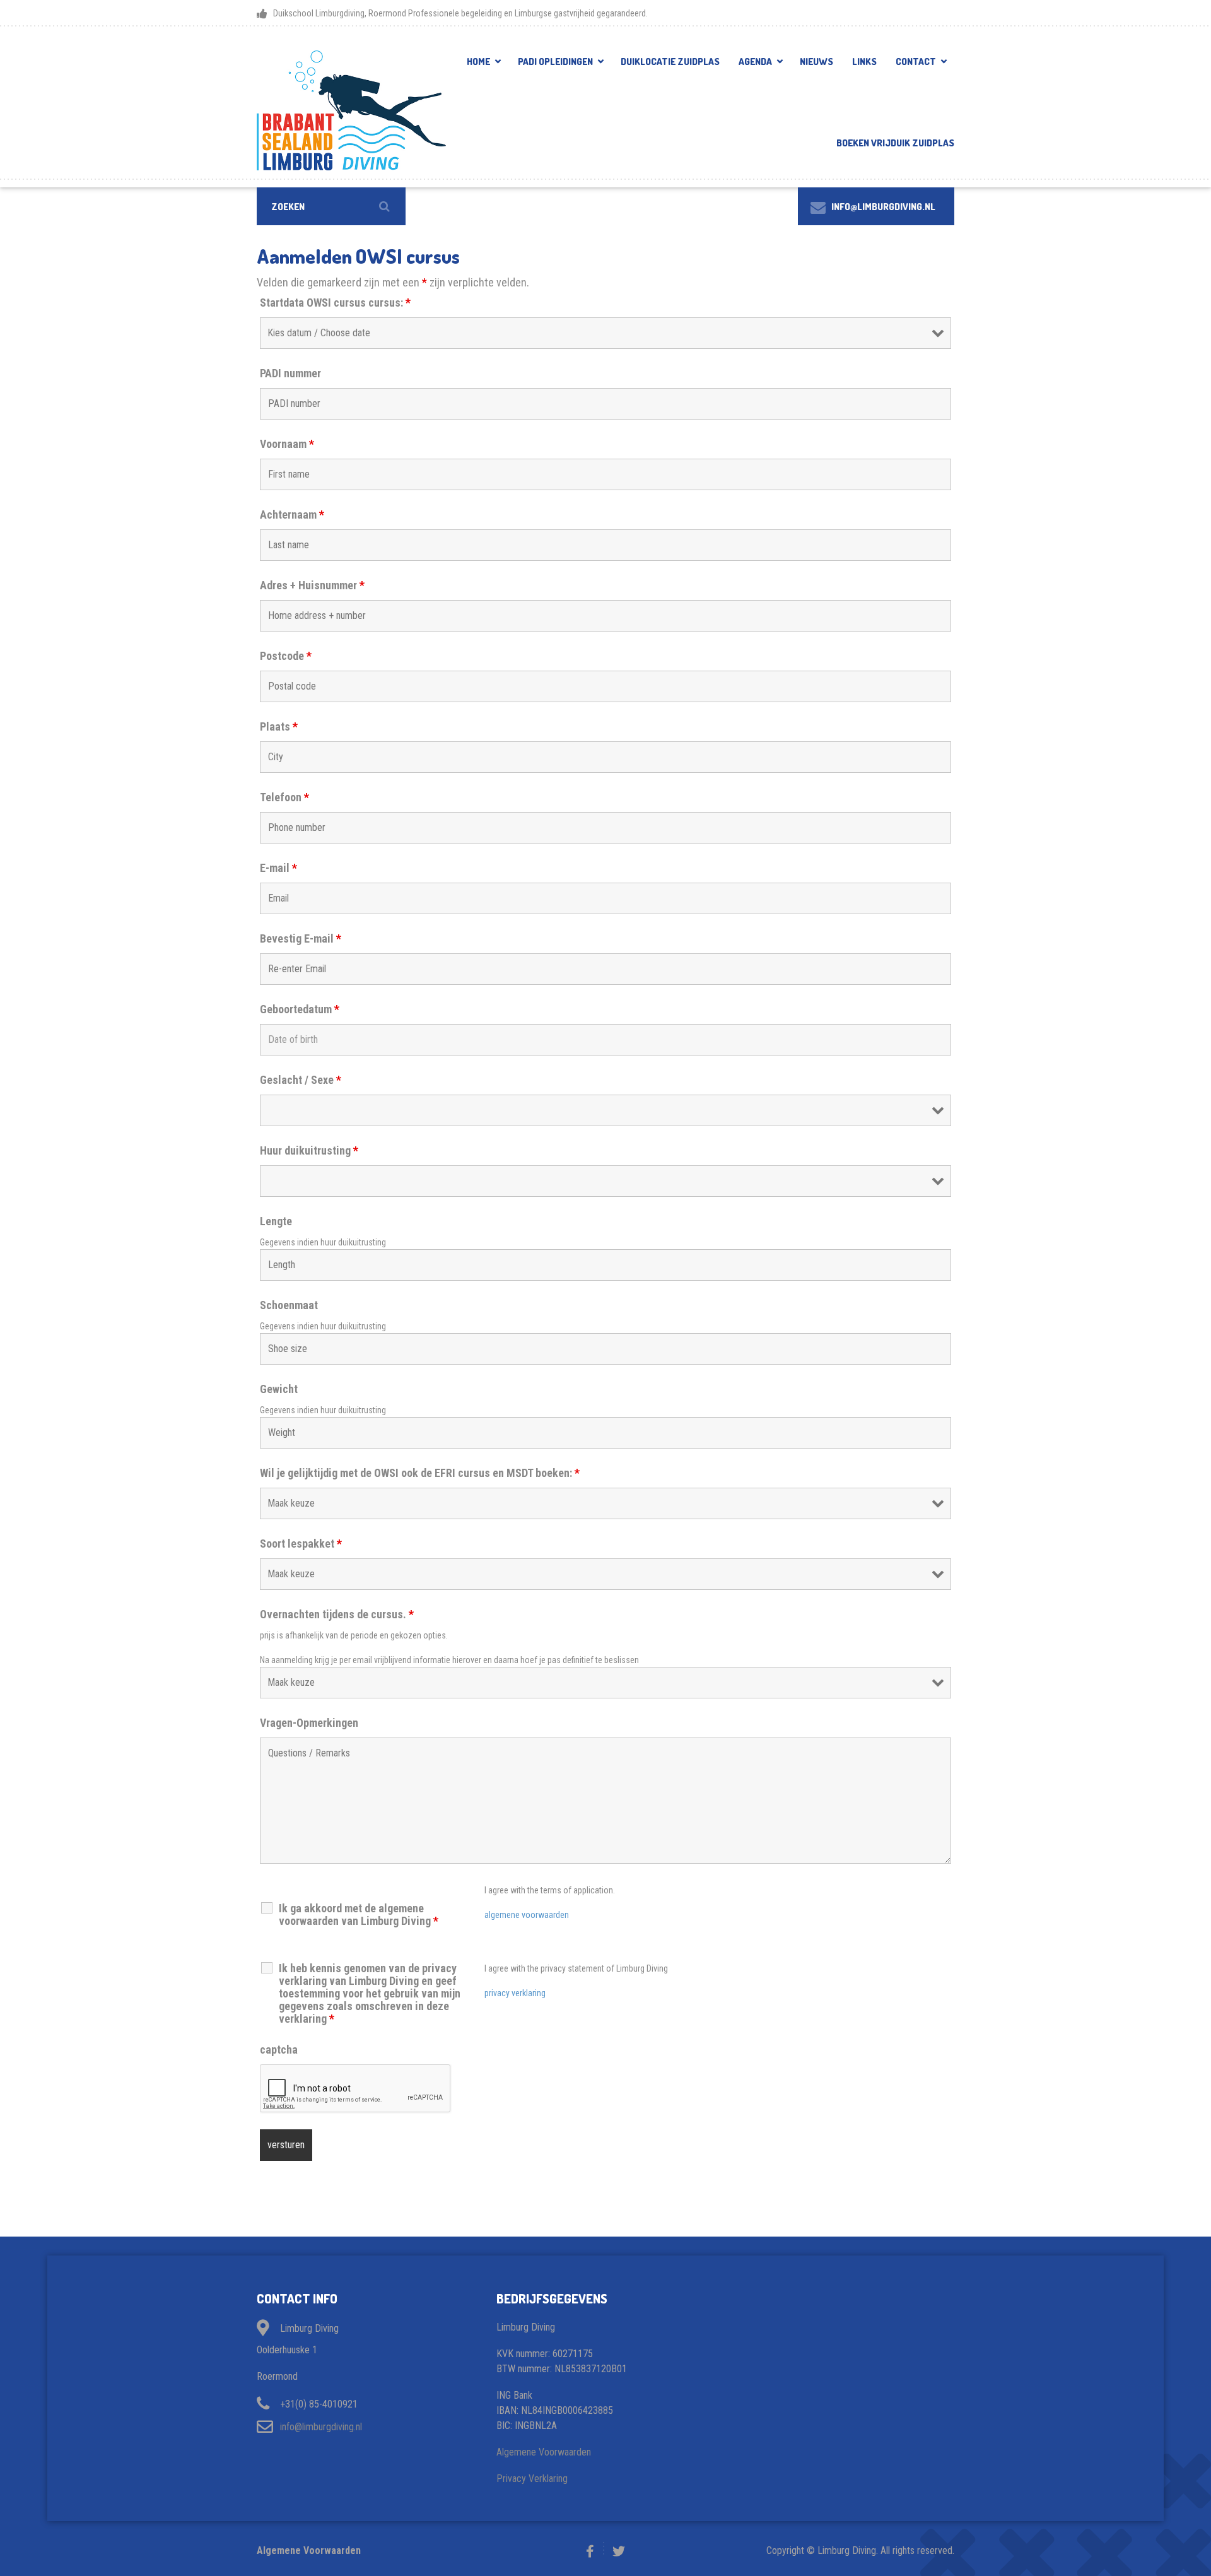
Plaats (279, 727)
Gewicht (279, 1389)
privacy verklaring (515, 1993)
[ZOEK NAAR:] (331, 206)
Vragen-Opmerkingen (309, 1723)
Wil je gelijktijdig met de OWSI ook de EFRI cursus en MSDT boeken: (420, 1473)
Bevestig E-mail (301, 939)
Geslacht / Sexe (301, 1080)
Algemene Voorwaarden (544, 2452)
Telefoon (284, 797)
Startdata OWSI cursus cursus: (335, 303)
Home (478, 62)
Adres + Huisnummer (312, 585)
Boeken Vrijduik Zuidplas (895, 143)
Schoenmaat (289, 1305)
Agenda (755, 62)
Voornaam (287, 444)
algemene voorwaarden (527, 1915)
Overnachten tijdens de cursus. (337, 1614)
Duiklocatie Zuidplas (670, 62)
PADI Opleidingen (555, 62)
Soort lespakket (301, 1544)
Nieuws (816, 62)
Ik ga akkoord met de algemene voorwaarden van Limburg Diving (359, 1915)
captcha (279, 2050)
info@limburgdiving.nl (321, 2427)
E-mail (278, 868)
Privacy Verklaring (532, 2479)
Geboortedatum (300, 1009)
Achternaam (292, 515)
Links (864, 62)
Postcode (286, 656)
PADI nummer (290, 373)
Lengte (276, 1221)
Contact (916, 62)
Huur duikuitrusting (309, 1151)
